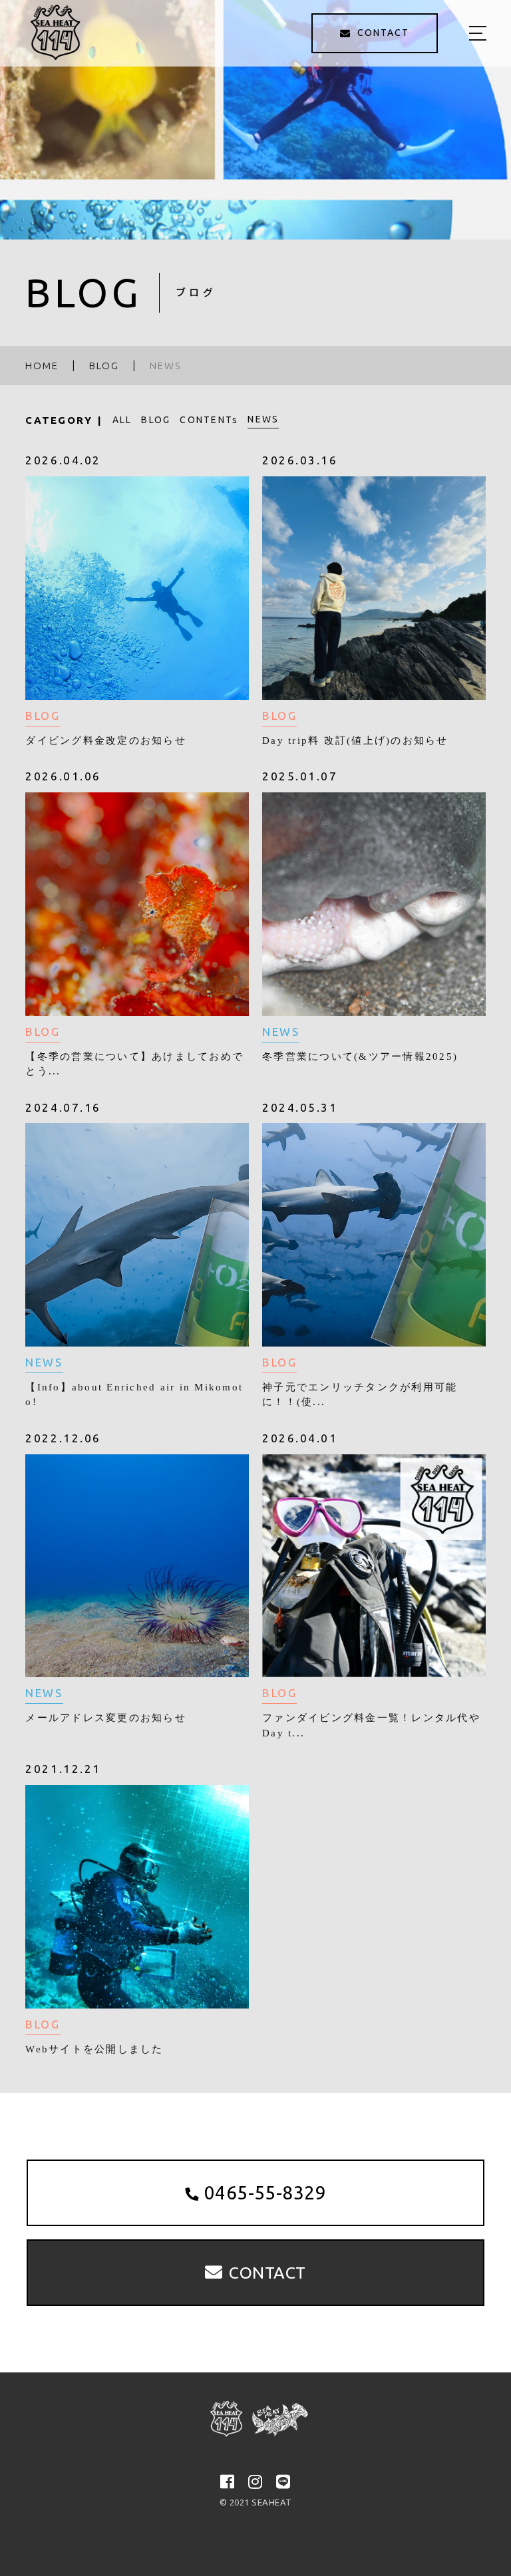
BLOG (156, 420)
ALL (122, 420)
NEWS (263, 419)
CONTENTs (209, 420)
